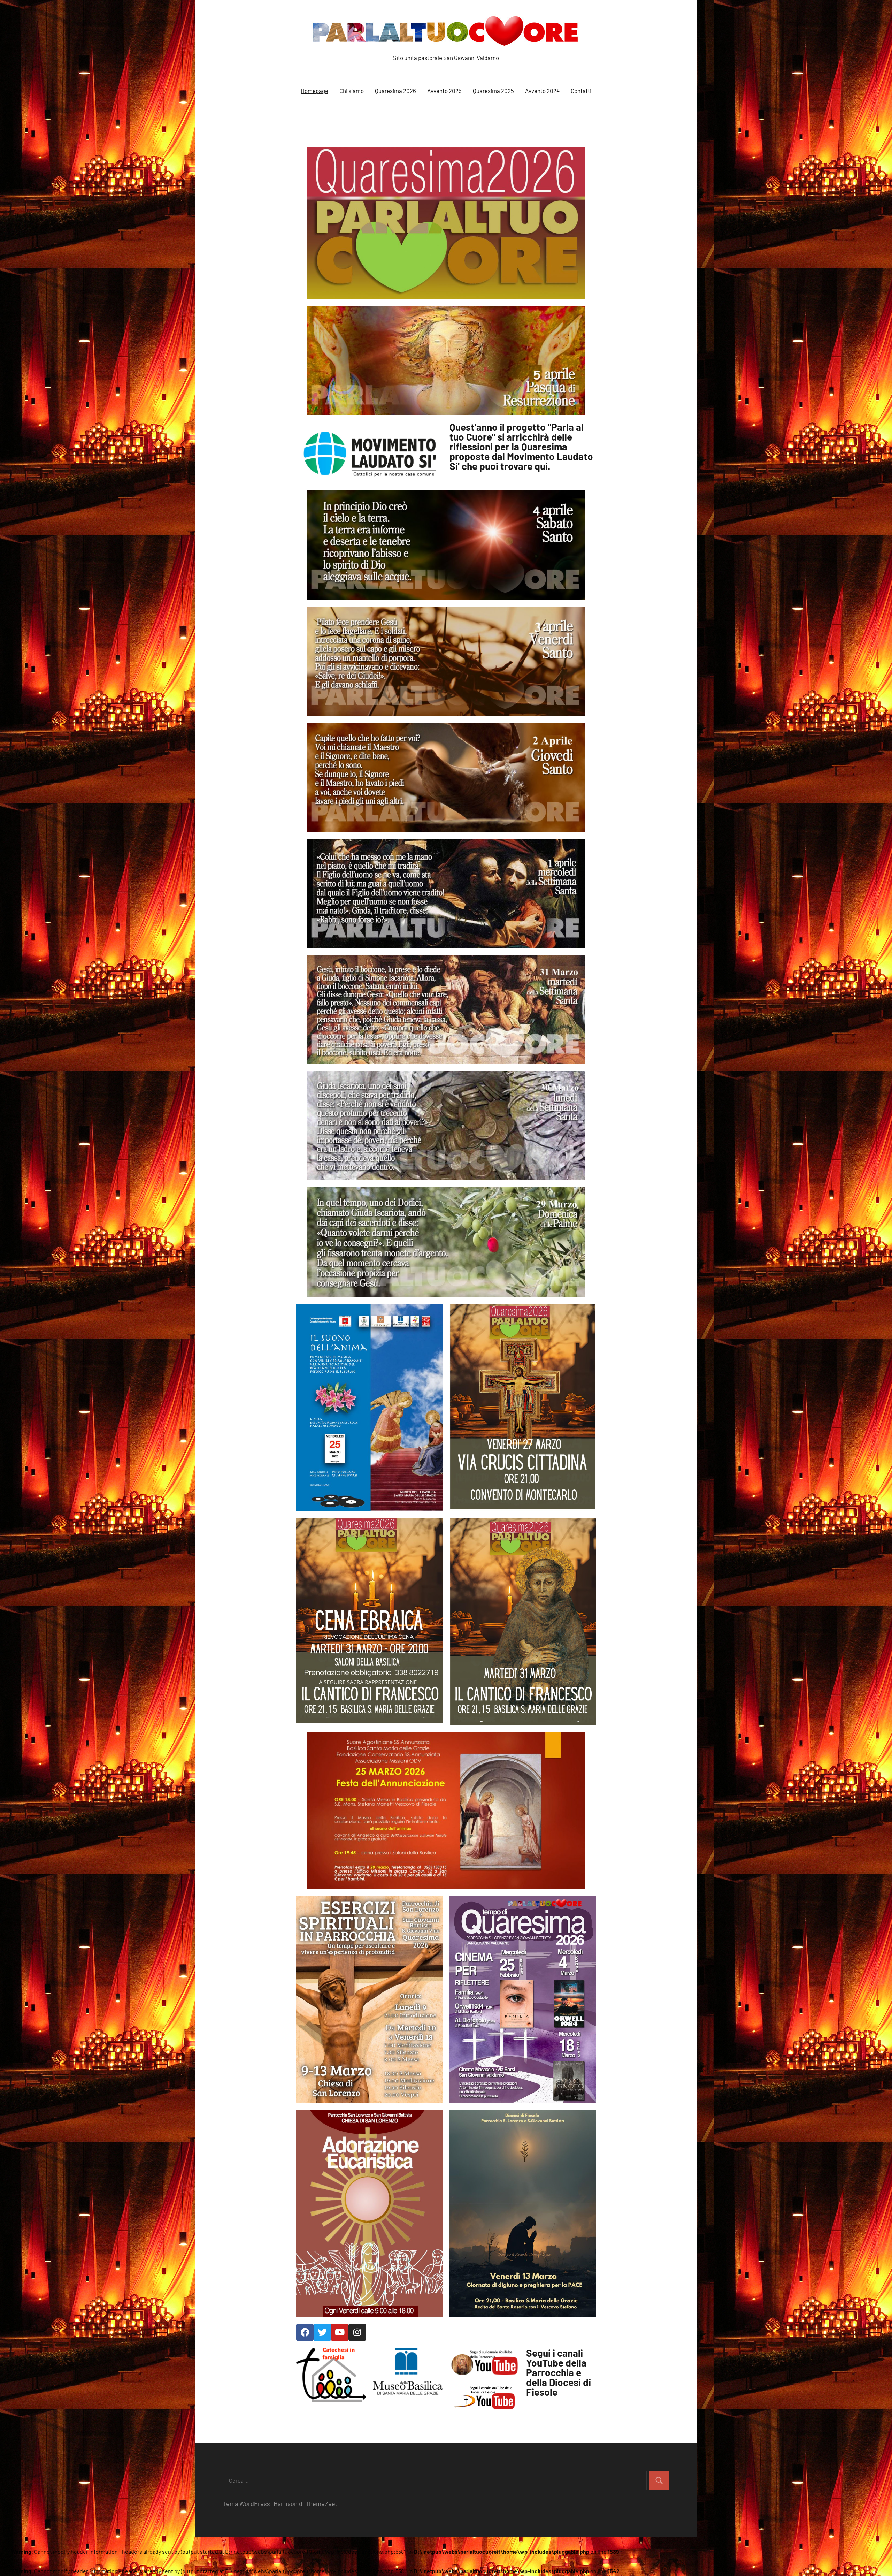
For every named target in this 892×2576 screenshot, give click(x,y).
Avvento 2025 (444, 91)
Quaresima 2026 (395, 91)
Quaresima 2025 (493, 91)
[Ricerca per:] (435, 2480)
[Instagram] (357, 2332)
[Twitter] (322, 2332)
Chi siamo (352, 91)
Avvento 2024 (542, 91)
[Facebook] (305, 2332)
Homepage (314, 91)
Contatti (581, 91)
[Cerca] (659, 2480)
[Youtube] (340, 2332)
